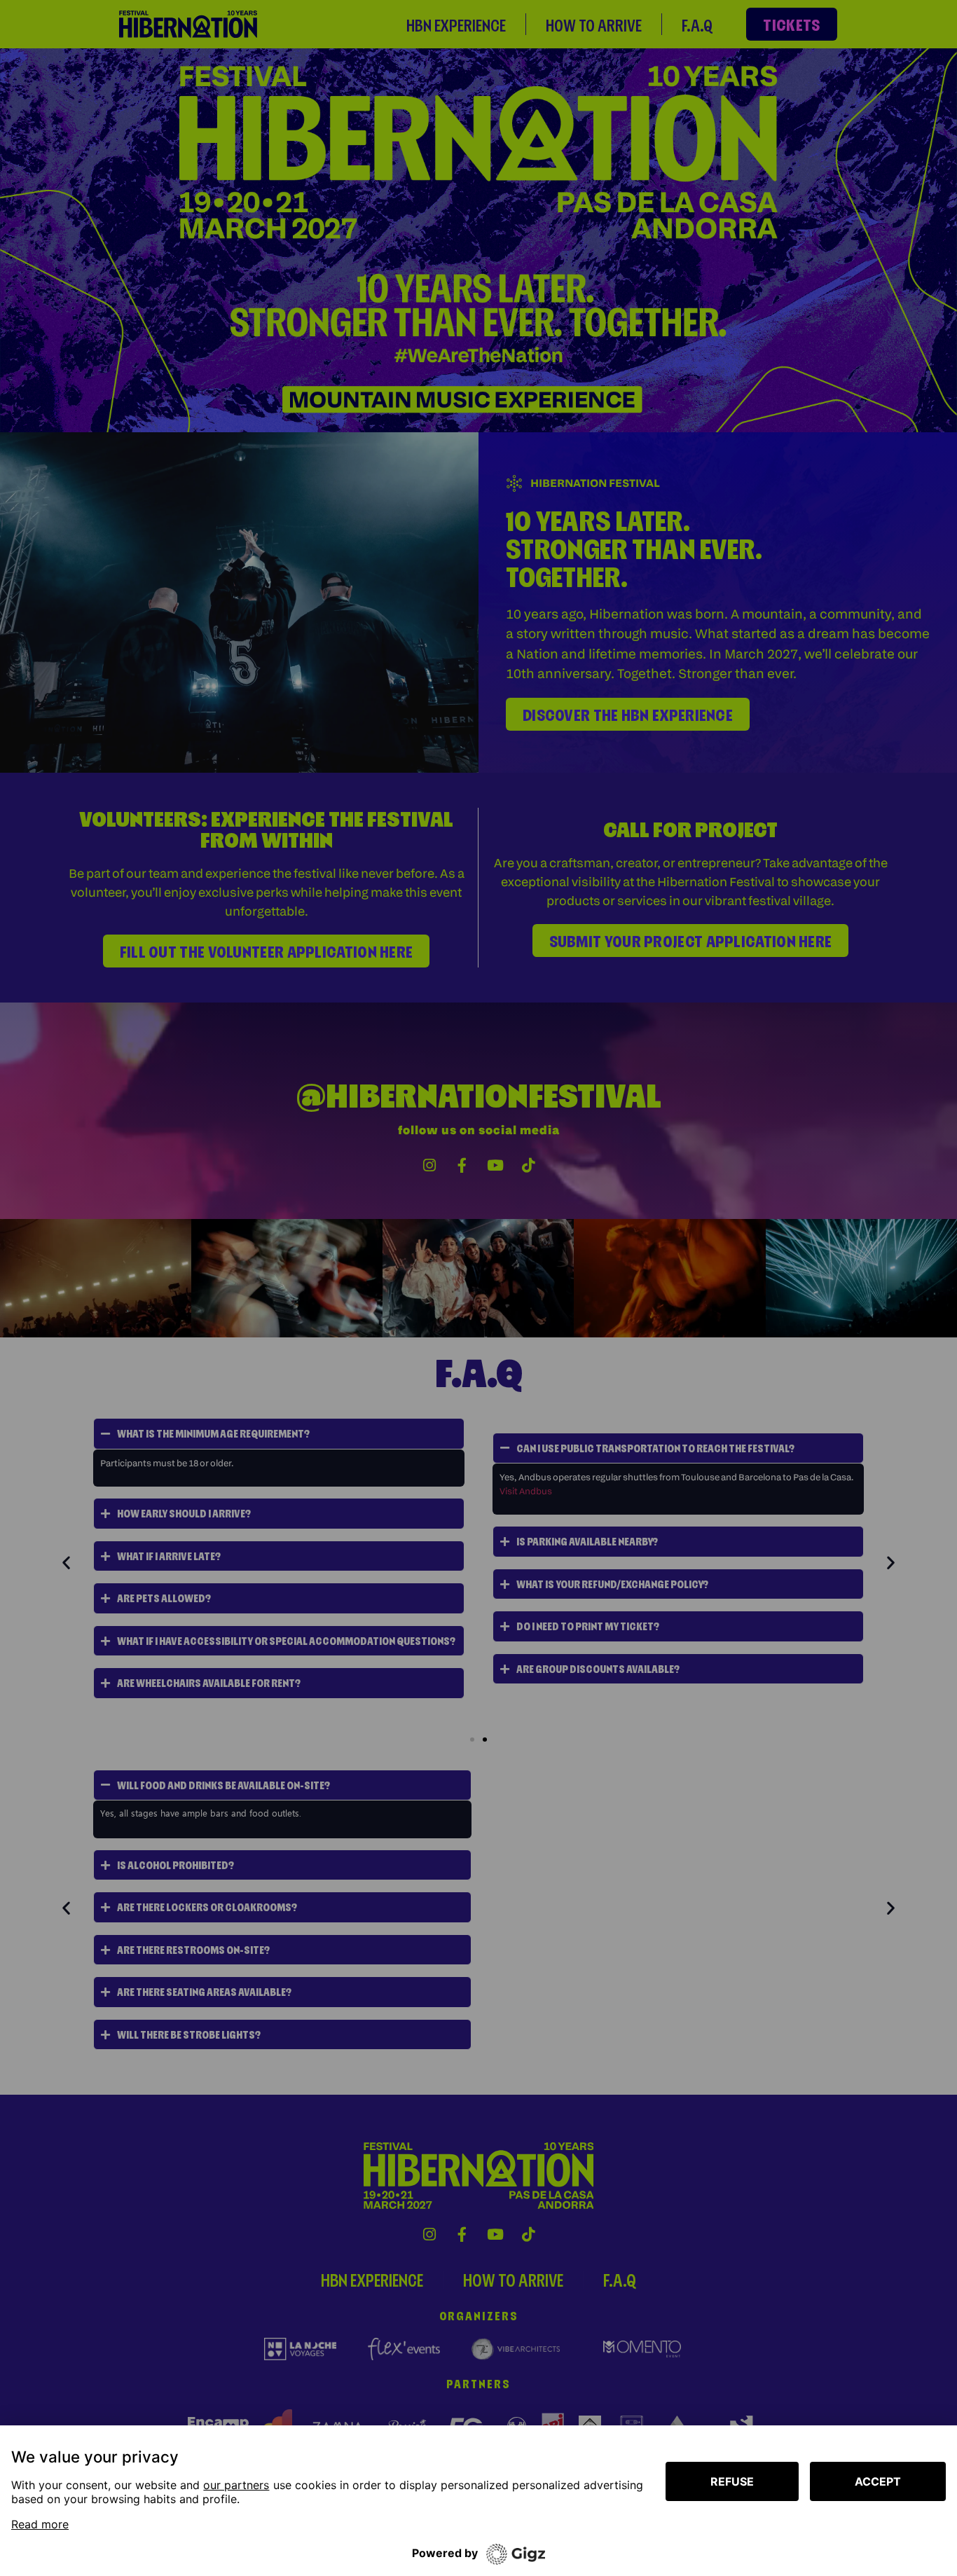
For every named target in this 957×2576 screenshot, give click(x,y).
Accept (878, 2481)
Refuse (732, 2481)
